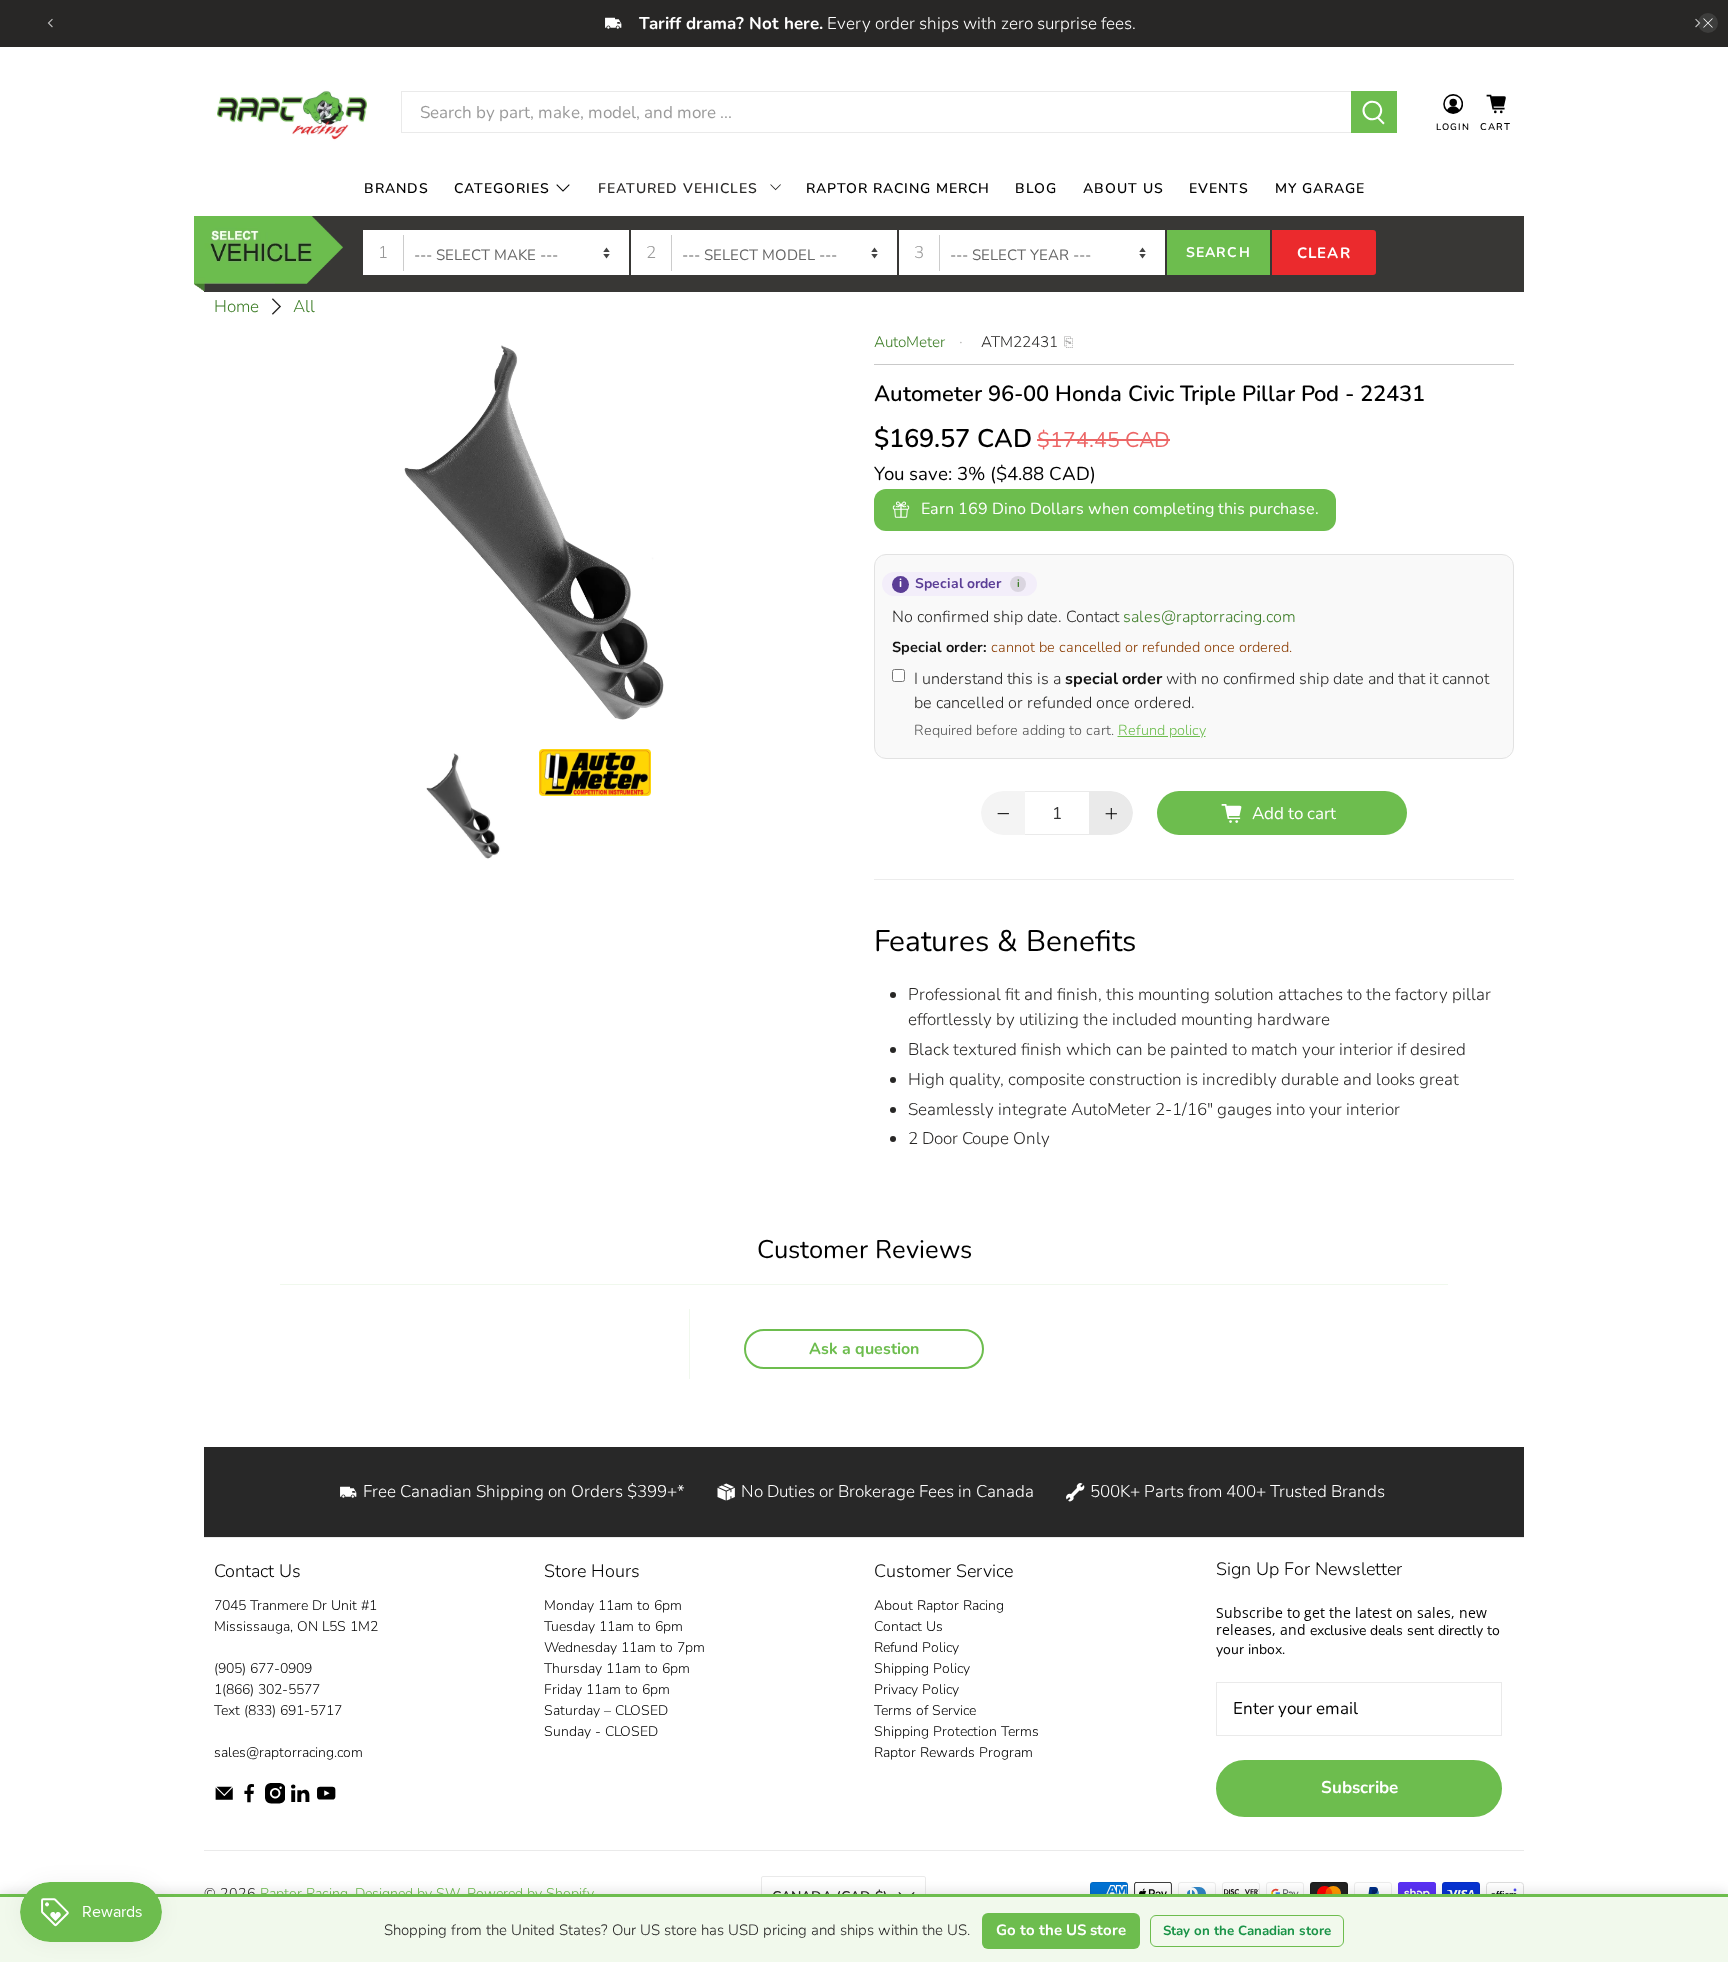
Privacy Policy (916, 1689)
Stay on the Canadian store (1247, 1931)
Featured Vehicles (678, 187)
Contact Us (908, 1626)
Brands (396, 187)
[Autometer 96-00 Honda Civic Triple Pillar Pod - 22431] (534, 529)
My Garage (1320, 187)
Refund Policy (916, 1647)
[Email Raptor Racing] (224, 1799)
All (304, 306)
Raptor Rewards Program (953, 1752)
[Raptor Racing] (292, 112)
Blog (1036, 187)
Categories (502, 187)
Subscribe (1359, 1787)
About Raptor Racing (939, 1605)
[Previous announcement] (50, 23)
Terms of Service (925, 1710)
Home (236, 306)
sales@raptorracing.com (1209, 617)
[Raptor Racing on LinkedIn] (300, 1799)
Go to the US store (1061, 1930)
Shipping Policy (922, 1668)
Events (1219, 187)
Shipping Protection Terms (956, 1731)
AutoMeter (909, 342)
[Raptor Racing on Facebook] (249, 1799)
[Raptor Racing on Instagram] (275, 1799)
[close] (1708, 23)
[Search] (1374, 112)
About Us (1123, 187)
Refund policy (1162, 730)
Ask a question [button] (864, 1349)
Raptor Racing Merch (898, 187)
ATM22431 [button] (1019, 342)
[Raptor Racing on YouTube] (326, 1799)
